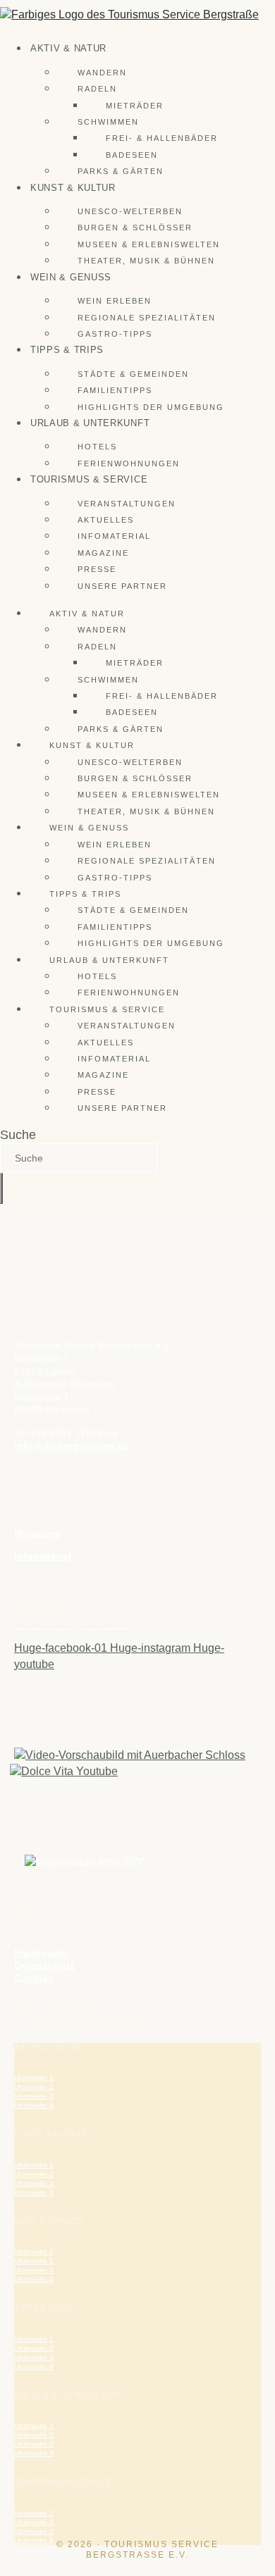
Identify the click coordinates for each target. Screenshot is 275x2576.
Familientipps (115, 390)
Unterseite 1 (34, 2078)
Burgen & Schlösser (135, 228)
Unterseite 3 (34, 2096)
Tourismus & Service (89, 479)
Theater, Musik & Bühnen (146, 261)
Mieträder (135, 106)
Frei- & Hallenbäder (162, 138)
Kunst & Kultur (73, 188)
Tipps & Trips (67, 350)
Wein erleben (115, 301)
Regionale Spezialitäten (147, 318)
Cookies (34, 1978)
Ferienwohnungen (129, 463)
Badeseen (132, 155)
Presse (97, 569)
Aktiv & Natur (68, 48)
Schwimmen (108, 122)
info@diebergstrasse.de (72, 1445)
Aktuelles (106, 520)
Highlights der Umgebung (151, 407)
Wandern (102, 73)
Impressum (41, 1953)
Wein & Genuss (71, 277)
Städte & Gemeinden (133, 374)
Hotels (97, 447)
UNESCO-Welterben (130, 211)
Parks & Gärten (121, 171)
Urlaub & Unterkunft (90, 423)
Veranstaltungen (127, 504)
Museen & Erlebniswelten (149, 244)
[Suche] (1, 1188)
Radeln (97, 89)
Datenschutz (44, 1965)
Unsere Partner (122, 586)
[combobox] (79, 1158)
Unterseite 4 (34, 2105)
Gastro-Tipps (115, 334)
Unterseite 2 (34, 2087)
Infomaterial (114, 536)
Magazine (103, 553)
